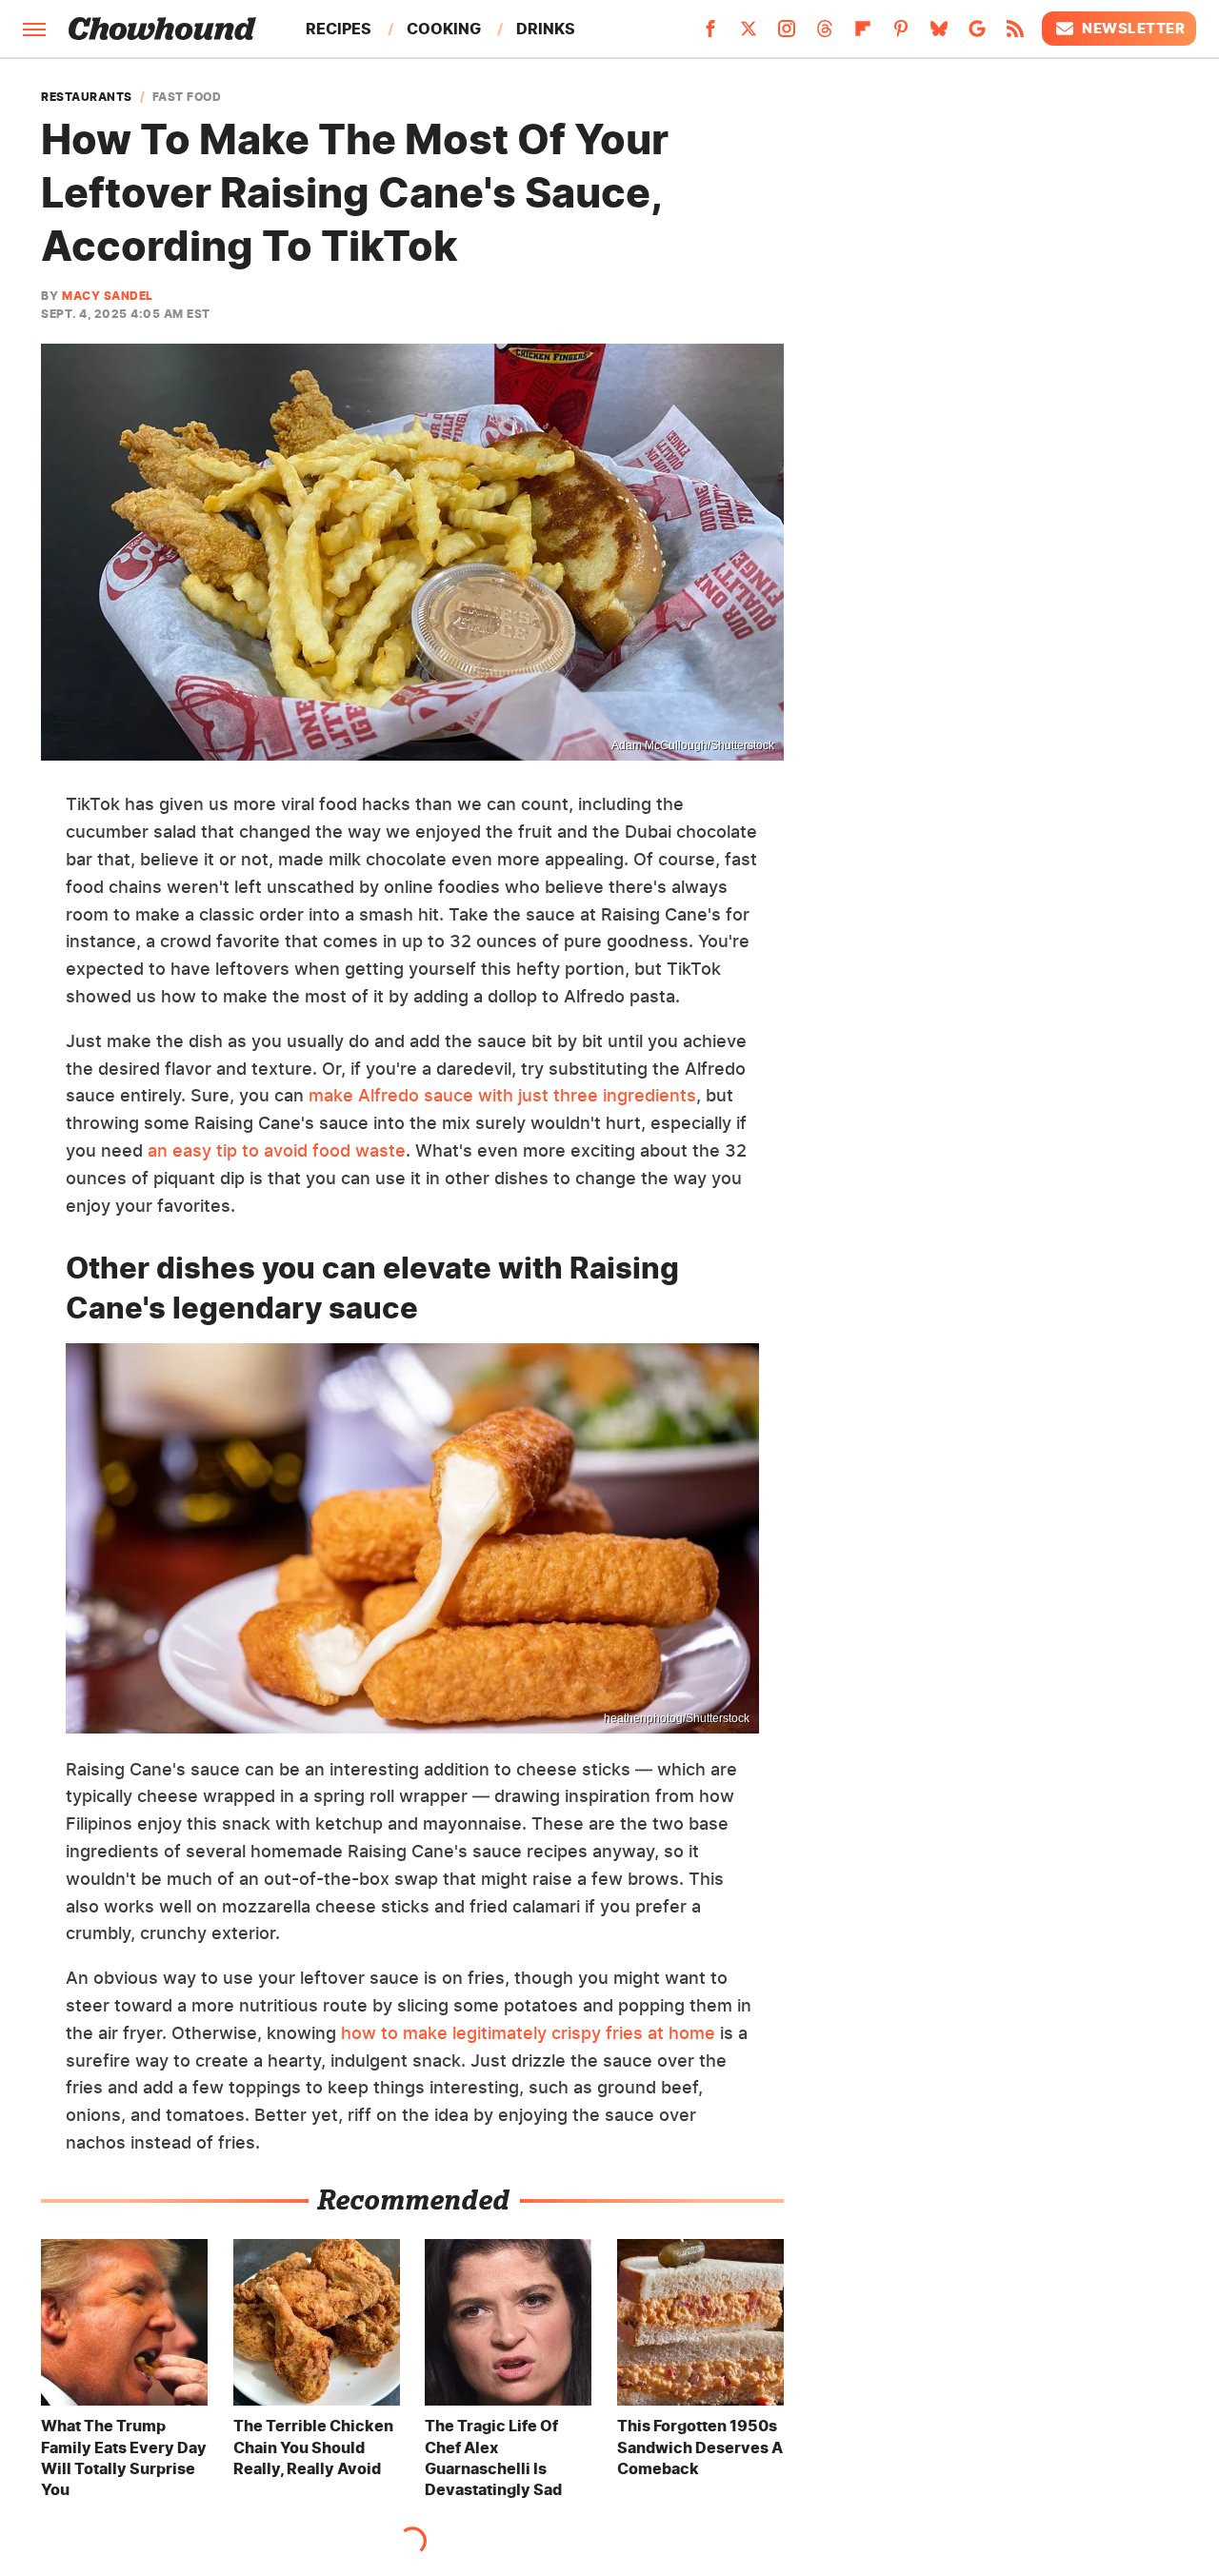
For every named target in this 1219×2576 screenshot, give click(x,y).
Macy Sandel (108, 296)
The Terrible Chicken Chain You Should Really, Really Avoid (313, 2447)
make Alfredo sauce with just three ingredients (502, 1095)
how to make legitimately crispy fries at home (528, 2033)
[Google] (977, 34)
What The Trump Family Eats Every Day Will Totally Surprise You (124, 2457)
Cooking (444, 29)
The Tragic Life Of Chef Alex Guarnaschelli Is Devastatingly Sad (493, 2457)
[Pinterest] (901, 34)
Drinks (546, 29)
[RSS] (1015, 34)
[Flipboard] (863, 34)
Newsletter (1133, 28)
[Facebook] (710, 34)
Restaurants (87, 97)
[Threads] (825, 34)
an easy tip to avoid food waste (277, 1150)
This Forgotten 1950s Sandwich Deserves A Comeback (700, 2447)
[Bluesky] (939, 34)
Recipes (339, 29)
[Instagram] (787, 34)
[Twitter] (749, 34)
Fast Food (187, 97)
